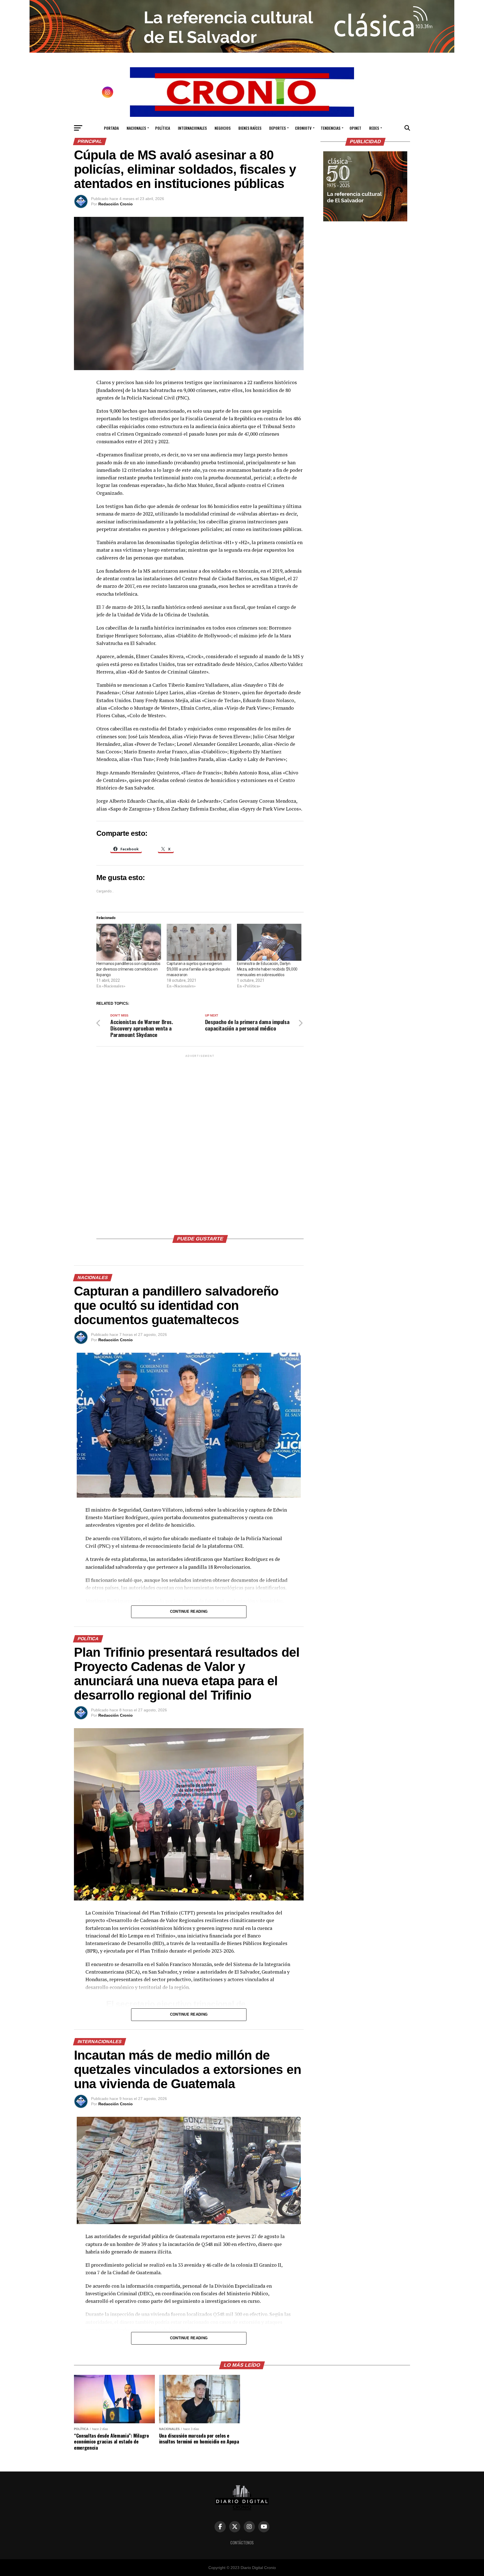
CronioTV (303, 128)
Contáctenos (242, 2543)
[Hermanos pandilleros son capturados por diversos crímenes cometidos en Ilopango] (129, 942)
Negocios (223, 128)
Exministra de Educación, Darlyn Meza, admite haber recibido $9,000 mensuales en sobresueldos (267, 969)
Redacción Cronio (116, 204)
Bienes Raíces (250, 128)
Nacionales (136, 128)
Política (163, 128)
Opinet (355, 128)
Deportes (277, 128)
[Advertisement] (200, 1143)
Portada (111, 128)
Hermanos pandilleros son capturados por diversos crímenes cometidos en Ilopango (128, 969)
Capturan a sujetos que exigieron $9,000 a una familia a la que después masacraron (198, 969)
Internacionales (192, 128)
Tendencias (331, 128)
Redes (374, 128)
